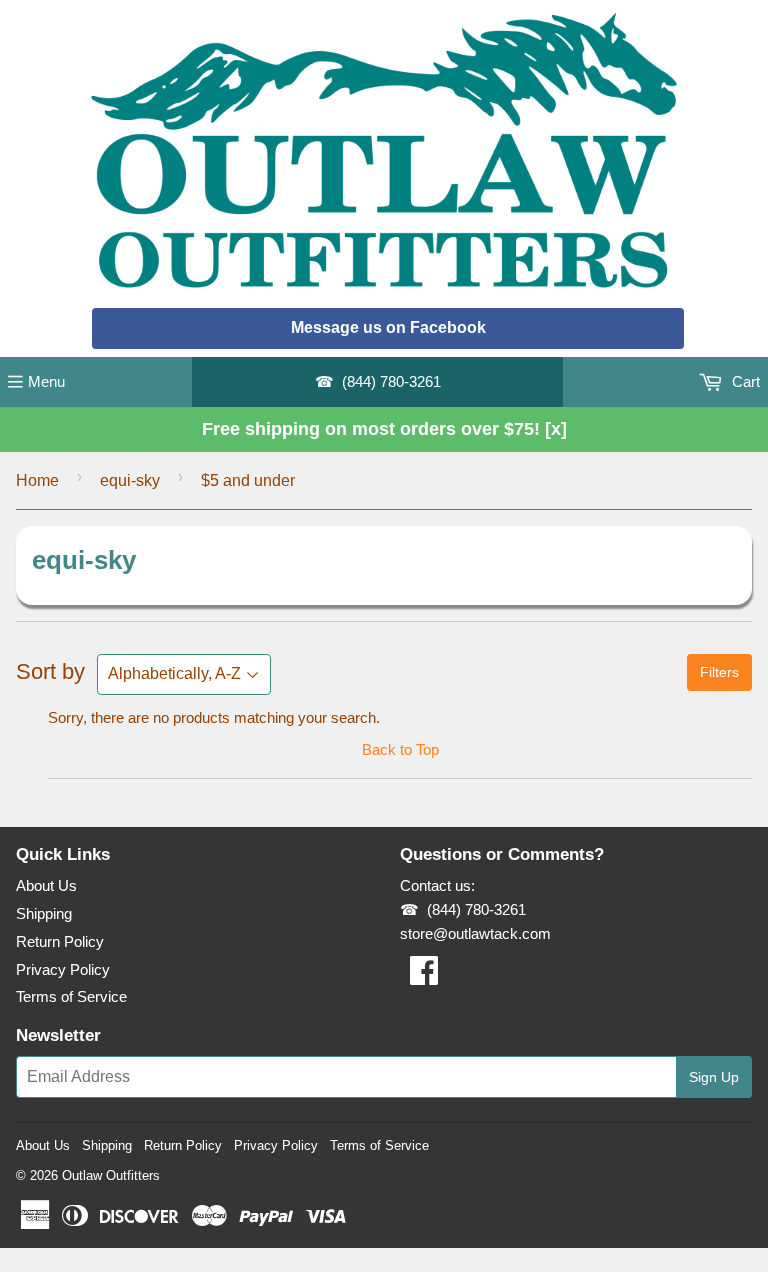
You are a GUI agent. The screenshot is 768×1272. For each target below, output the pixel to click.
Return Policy (60, 941)
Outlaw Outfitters (111, 1175)
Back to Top (400, 749)
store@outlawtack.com (475, 933)
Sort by (50, 671)
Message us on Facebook (388, 327)
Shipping (44, 913)
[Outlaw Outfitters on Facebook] (424, 976)
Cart (744, 381)
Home (37, 480)
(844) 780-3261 (391, 381)
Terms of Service (71, 996)
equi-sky (130, 480)
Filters (719, 672)
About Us (46, 885)
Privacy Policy (63, 969)
